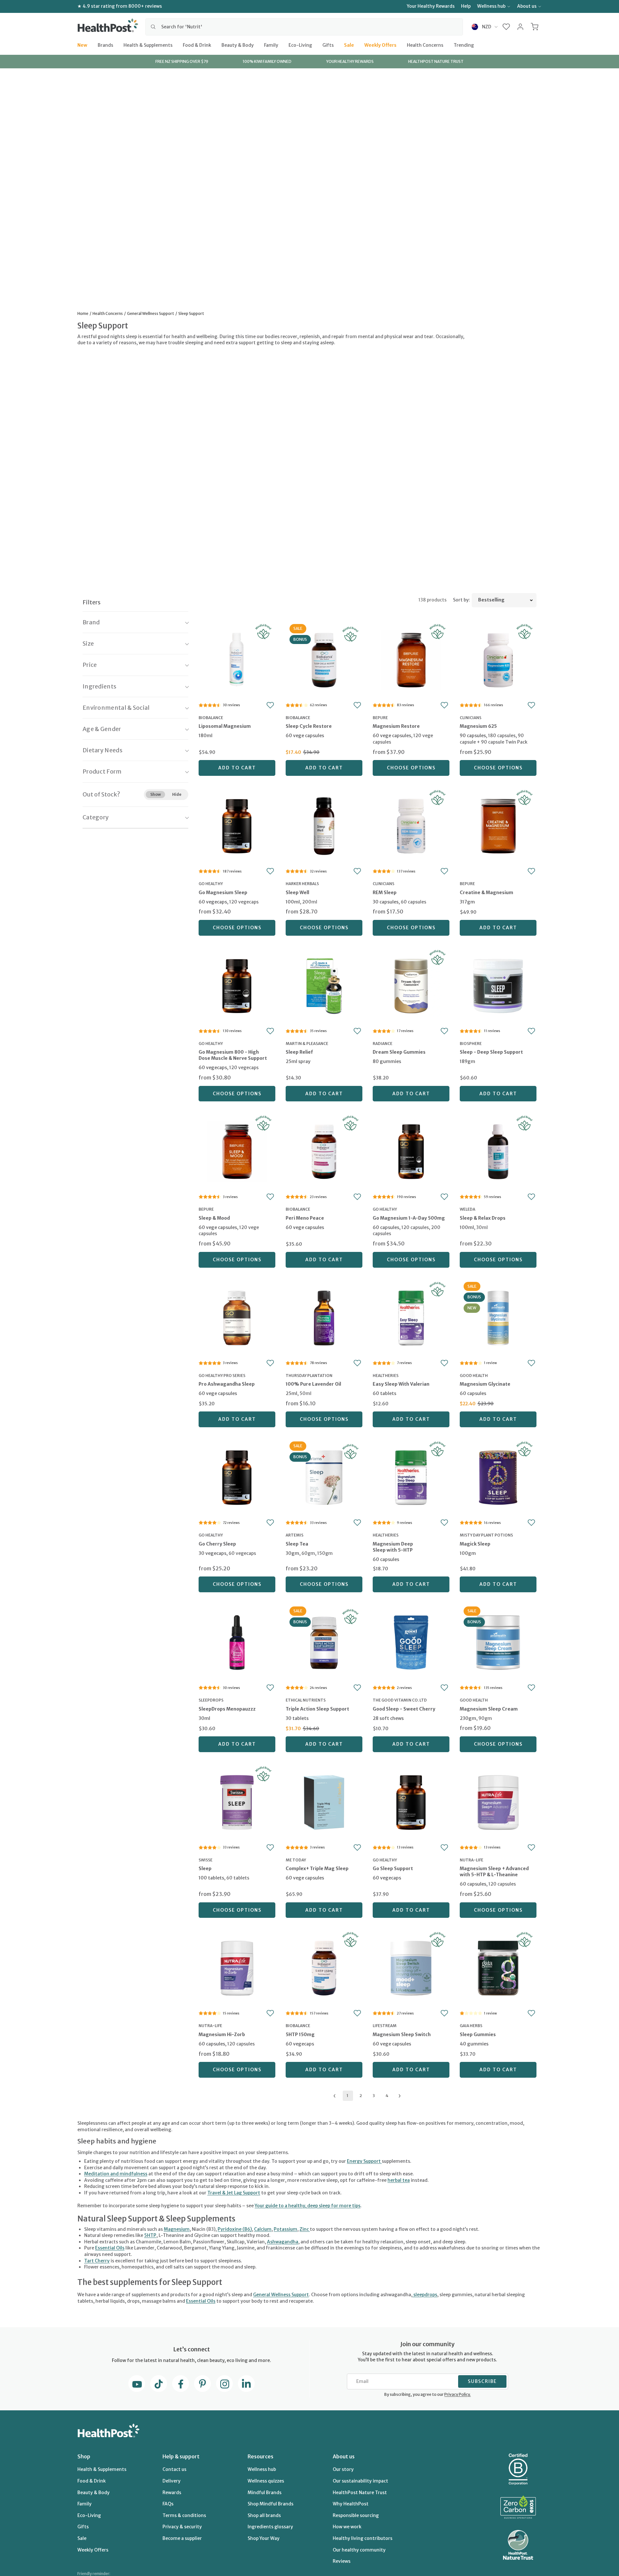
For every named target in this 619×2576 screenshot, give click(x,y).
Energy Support (364, 2161)
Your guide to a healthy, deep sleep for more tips (308, 2206)
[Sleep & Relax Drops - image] (498, 1151)
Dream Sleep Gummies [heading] (399, 1052)
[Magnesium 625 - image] (498, 659)
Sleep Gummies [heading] (478, 2034)
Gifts (328, 45)
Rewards (172, 2493)
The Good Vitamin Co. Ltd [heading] (400, 1700)
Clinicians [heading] (471, 718)
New (82, 45)
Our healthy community (359, 2550)
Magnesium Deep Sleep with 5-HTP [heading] (393, 1547)
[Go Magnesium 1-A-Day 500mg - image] (411, 1151)
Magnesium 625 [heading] (478, 726)
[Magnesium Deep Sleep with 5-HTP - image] (411, 1477)
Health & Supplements (148, 45)
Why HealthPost (351, 2504)
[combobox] (304, 27)
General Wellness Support (281, 2295)
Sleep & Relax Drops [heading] (483, 1218)
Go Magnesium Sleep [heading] (223, 893)
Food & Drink (197, 45)
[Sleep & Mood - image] (237, 1151)
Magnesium (177, 2229)
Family (271, 45)
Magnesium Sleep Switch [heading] (402, 2034)
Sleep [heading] (205, 1869)
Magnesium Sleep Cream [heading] (489, 1709)
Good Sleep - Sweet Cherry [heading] (404, 1709)
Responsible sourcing (356, 2515)
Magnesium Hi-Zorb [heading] (222, 2034)
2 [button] (361, 2096)
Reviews (342, 2561)
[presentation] (237, 735)
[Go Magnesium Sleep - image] (237, 825)
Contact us (174, 2469)
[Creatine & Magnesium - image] (498, 825)
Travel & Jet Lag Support (234, 2193)
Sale (349, 45)
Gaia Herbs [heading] (471, 2026)
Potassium (285, 2229)
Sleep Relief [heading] (299, 1052)
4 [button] (387, 2096)
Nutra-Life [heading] (472, 1860)
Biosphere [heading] (471, 1044)
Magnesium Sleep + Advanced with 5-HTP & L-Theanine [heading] (494, 1872)
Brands (105, 45)
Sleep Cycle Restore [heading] (309, 726)
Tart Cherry (97, 2261)
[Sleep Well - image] (324, 825)
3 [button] (374, 2096)
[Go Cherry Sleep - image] (237, 1477)
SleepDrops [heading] (211, 1700)
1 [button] (347, 2096)
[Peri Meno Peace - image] (324, 1151)
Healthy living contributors (363, 2538)
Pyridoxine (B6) (235, 2229)
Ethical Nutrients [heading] (306, 1700)
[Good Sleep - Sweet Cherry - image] (411, 1642)
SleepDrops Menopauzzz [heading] (227, 1709)
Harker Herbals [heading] (302, 884)
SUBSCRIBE (482, 2381)
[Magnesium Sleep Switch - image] (411, 1967)
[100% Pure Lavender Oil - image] (324, 1317)
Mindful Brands (265, 2493)
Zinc (305, 2229)
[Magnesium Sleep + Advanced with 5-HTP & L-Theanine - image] (498, 1802)
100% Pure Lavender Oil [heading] (313, 1384)
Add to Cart (237, 768)
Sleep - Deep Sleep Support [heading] (491, 1052)
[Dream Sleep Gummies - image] (411, 985)
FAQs (168, 2504)
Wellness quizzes (266, 2481)
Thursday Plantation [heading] (309, 1376)
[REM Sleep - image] (411, 825)
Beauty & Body (238, 45)
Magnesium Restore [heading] (396, 726)
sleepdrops (425, 2295)
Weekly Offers (380, 45)
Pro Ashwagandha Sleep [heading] (227, 1384)
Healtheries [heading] (386, 1376)
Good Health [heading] (474, 1376)
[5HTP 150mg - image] (324, 1967)
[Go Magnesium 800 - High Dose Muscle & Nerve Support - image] (237, 985)
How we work (347, 2527)
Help (466, 6)
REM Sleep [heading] (385, 893)
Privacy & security (182, 2527)
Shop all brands (264, 2515)
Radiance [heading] (383, 1044)
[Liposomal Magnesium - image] (237, 659)
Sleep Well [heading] (297, 893)
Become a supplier (182, 2538)
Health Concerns (425, 45)
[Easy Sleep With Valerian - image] (411, 1317)
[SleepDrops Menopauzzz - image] (237, 1642)
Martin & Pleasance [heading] (307, 1044)
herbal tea (399, 2180)
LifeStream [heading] (385, 2026)
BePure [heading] (380, 718)
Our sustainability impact (360, 2481)
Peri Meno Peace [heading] (305, 1218)
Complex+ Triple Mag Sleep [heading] (317, 1869)
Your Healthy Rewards (431, 6)
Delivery (172, 2481)
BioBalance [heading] (211, 718)
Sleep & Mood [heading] (214, 1218)
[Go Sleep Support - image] (411, 1802)
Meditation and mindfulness (116, 2174)
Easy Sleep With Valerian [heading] (401, 1384)
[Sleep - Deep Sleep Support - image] (498, 985)
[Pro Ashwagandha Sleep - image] (237, 1317)
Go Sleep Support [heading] (393, 1869)
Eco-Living (300, 45)
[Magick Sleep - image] (498, 1477)
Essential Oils (110, 2248)
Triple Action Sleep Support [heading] (317, 1709)
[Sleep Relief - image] (324, 985)
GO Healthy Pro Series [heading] (222, 1376)
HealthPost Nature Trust (360, 2493)
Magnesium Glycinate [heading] (485, 1384)
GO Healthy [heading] (211, 884)
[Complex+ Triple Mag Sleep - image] (324, 1802)
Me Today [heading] (296, 1860)
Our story (343, 2469)
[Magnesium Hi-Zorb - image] (237, 1967)
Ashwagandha (283, 2242)
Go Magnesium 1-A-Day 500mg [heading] (409, 1218)
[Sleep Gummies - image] (498, 1967)
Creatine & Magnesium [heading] (486, 893)
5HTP (150, 2235)
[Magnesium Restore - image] (411, 659)
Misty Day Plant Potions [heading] (486, 1535)
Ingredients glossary (270, 2527)
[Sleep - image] (237, 1802)
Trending (464, 45)
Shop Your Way (264, 2538)
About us (527, 6)
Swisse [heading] (206, 1860)
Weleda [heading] (467, 1209)
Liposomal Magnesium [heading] (225, 726)
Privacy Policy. (457, 2394)
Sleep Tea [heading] (297, 1544)
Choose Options (411, 768)
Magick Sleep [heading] (475, 1544)
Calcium (263, 2229)
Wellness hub (491, 6)
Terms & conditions (184, 2515)
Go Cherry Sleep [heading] (217, 1544)
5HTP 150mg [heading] (300, 2034)
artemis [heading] (295, 1535)
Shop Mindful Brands (270, 2504)
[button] (506, 27)
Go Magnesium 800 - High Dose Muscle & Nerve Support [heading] (233, 1055)
